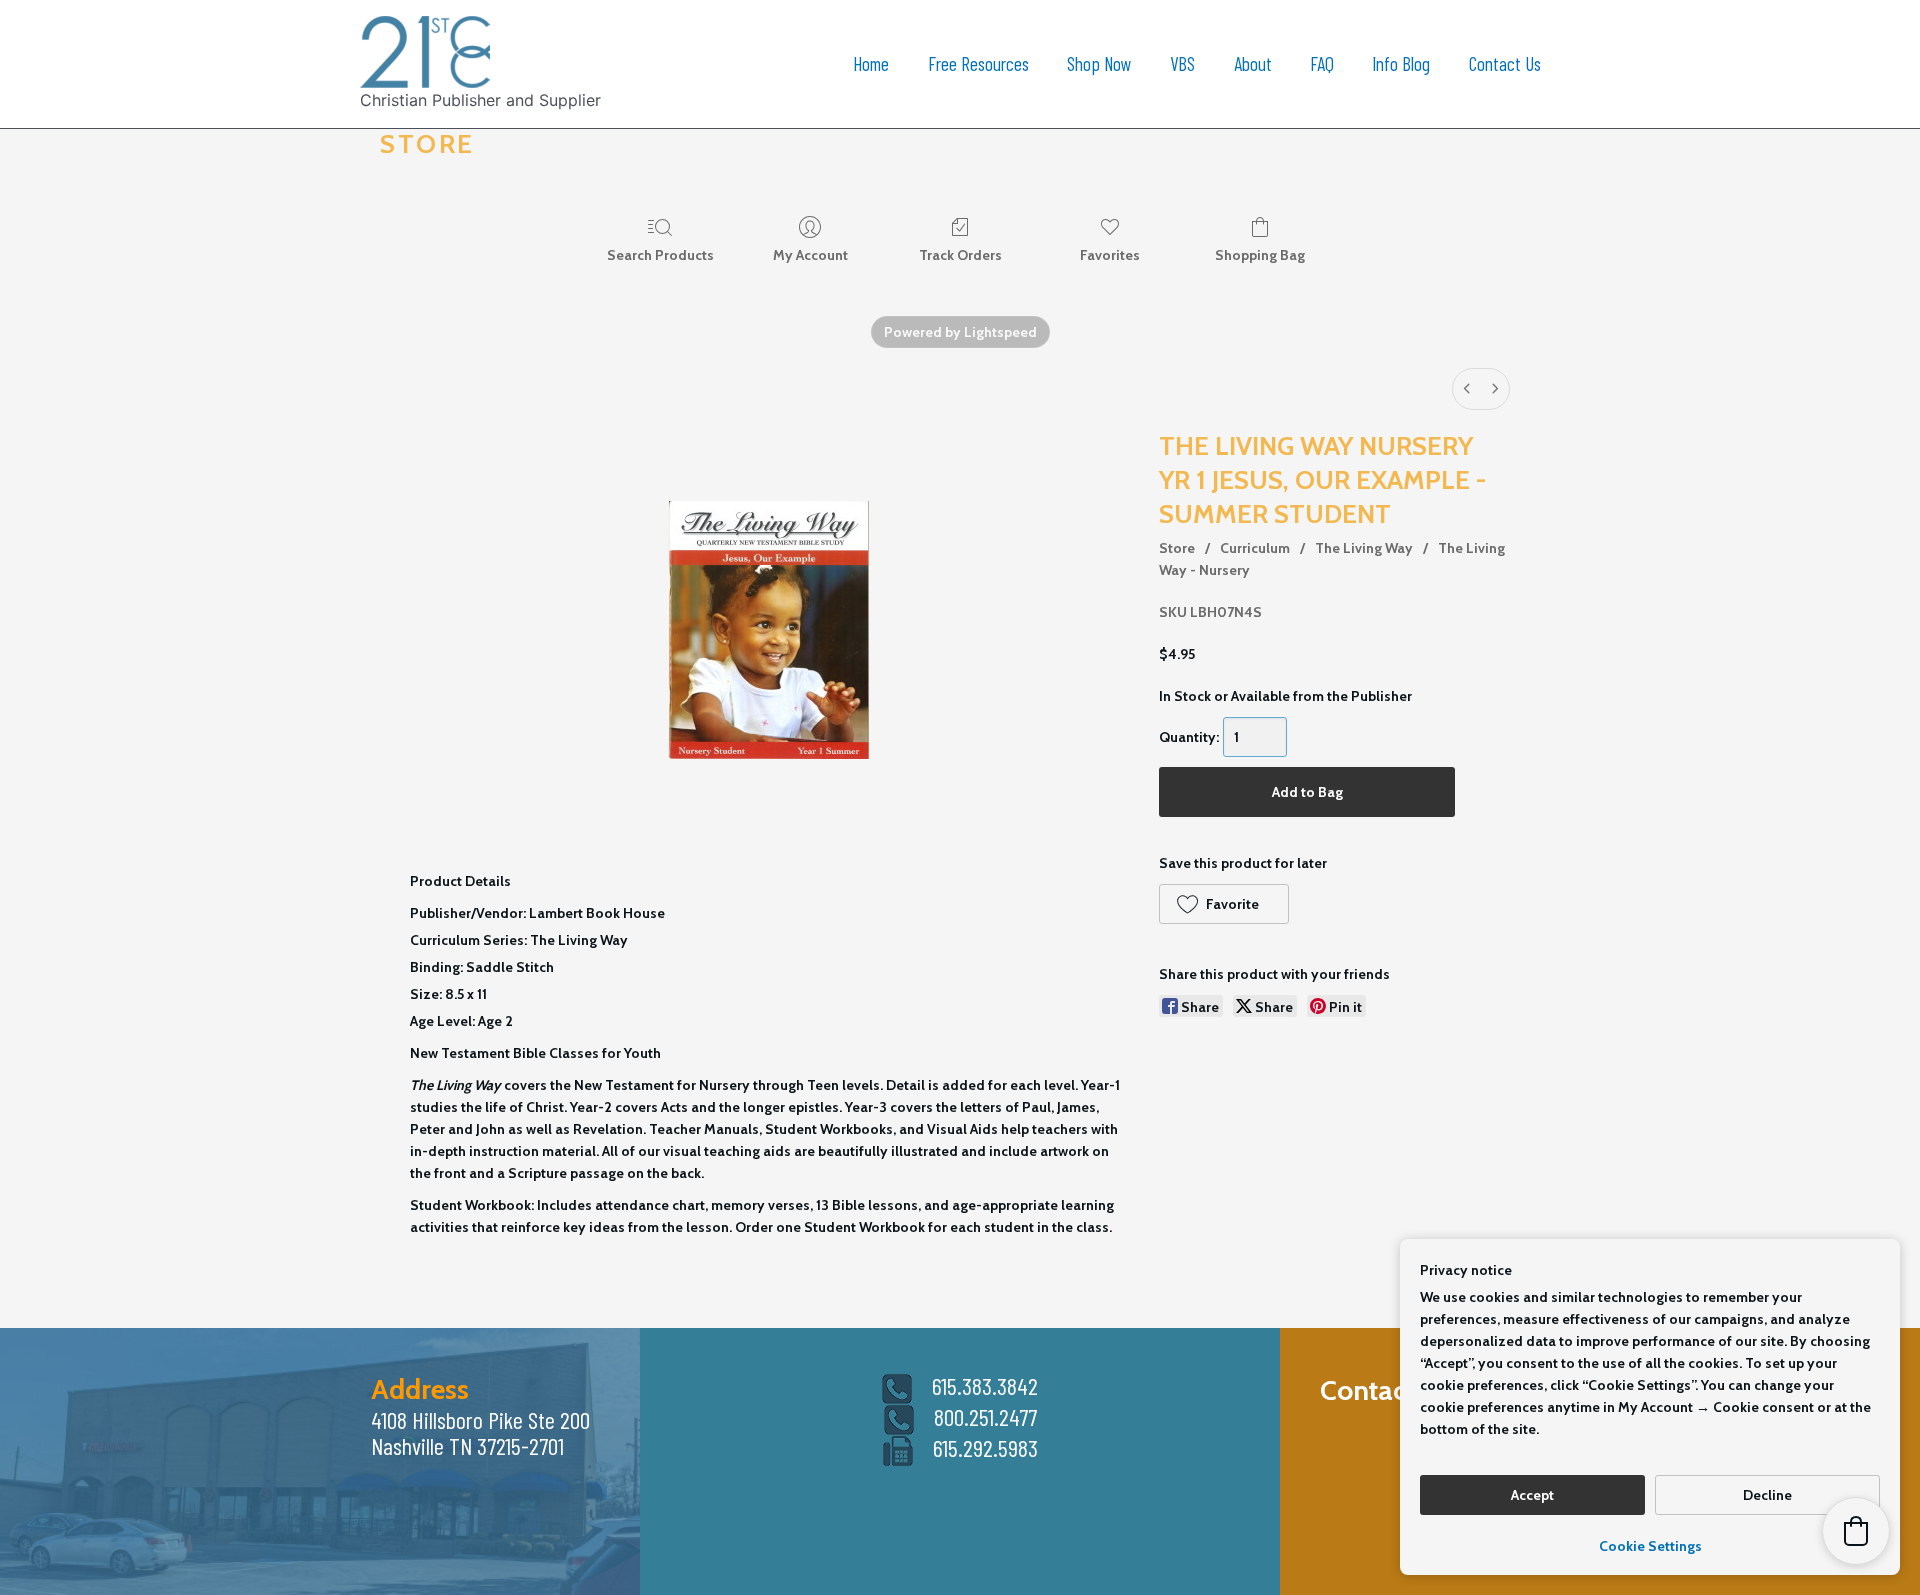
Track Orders (960, 255)
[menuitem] (1467, 389)
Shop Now (1099, 63)
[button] (1223, 904)
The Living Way (1364, 548)
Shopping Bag (1260, 255)
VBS (1182, 63)
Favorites (1110, 255)
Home (871, 63)
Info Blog (1401, 63)
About (1253, 63)
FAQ (1322, 63)
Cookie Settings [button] (1650, 1546)
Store (1177, 548)
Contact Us (1505, 63)
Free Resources (978, 63)
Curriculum (1255, 548)
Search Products (660, 255)
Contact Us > (1395, 1390)
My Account (810, 255)
